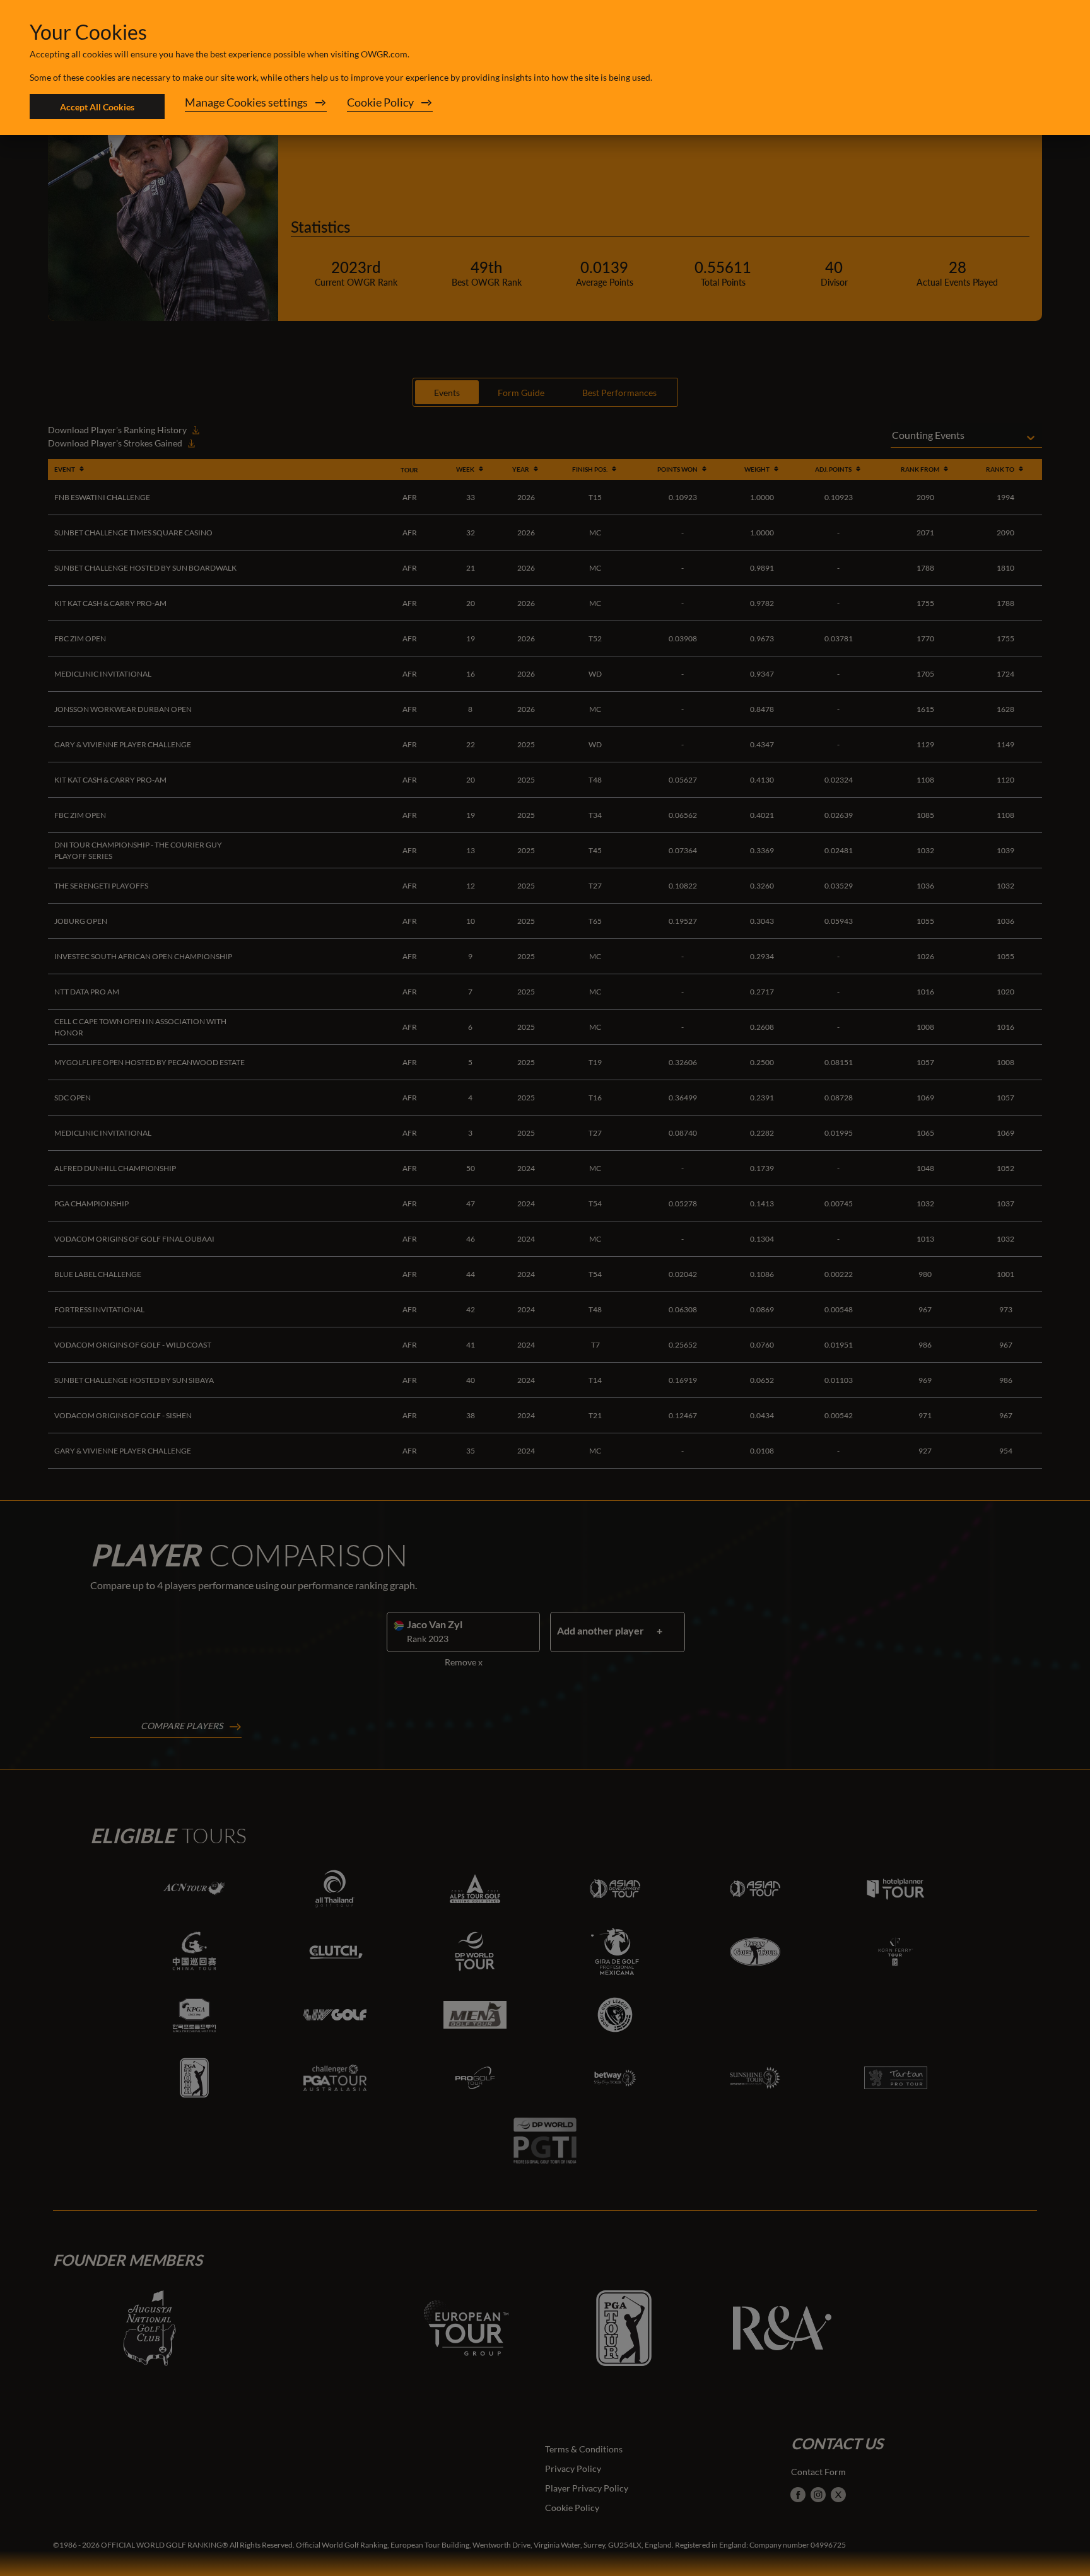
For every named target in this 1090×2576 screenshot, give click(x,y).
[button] (256, 107)
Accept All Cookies (97, 107)
